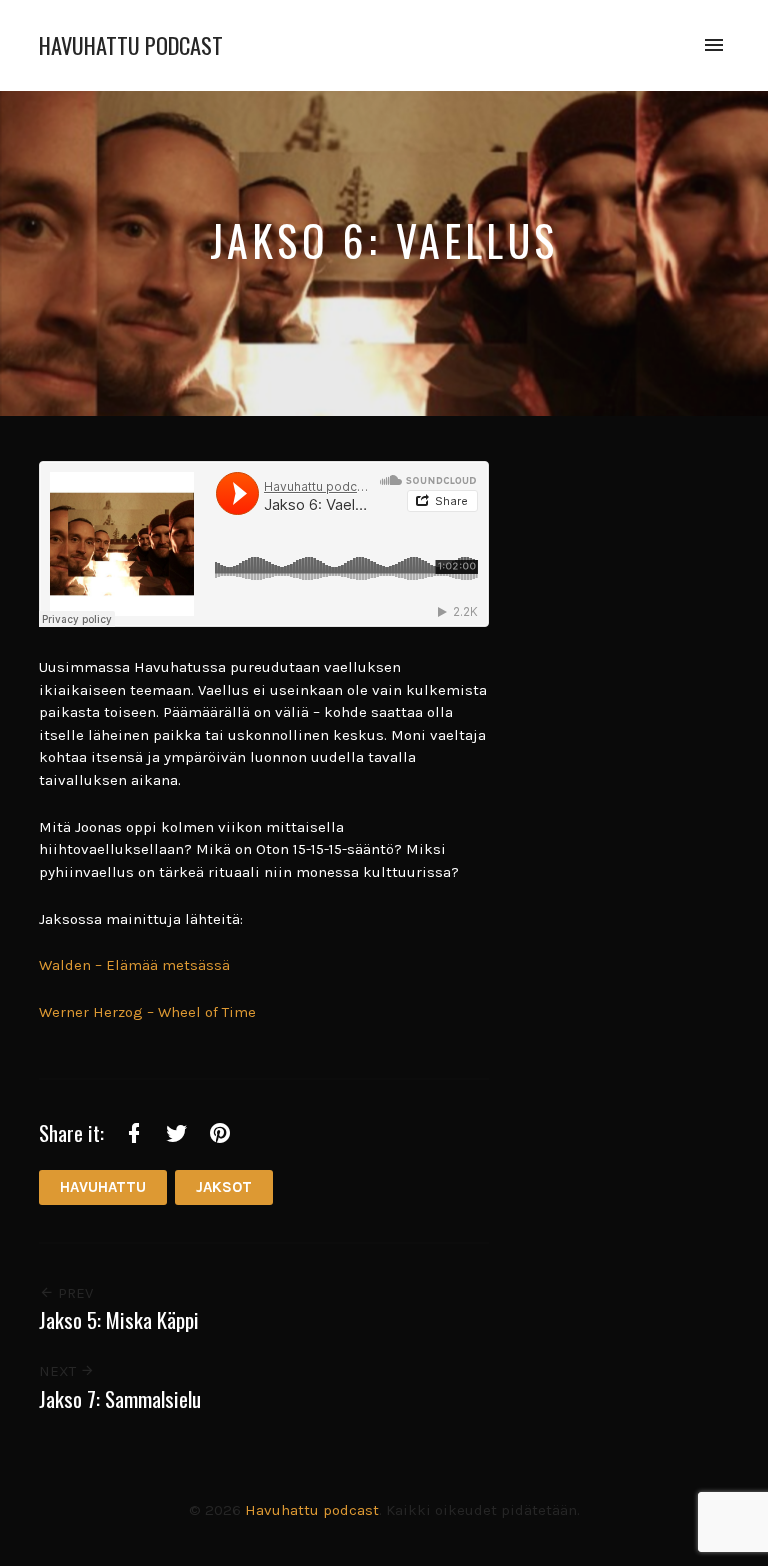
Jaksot (224, 1187)
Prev (73, 1293)
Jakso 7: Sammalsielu (120, 1398)
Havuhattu (103, 1187)
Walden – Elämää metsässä (134, 965)
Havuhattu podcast (131, 45)
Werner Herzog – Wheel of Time (147, 1012)
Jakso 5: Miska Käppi (119, 1319)
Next (59, 1371)
